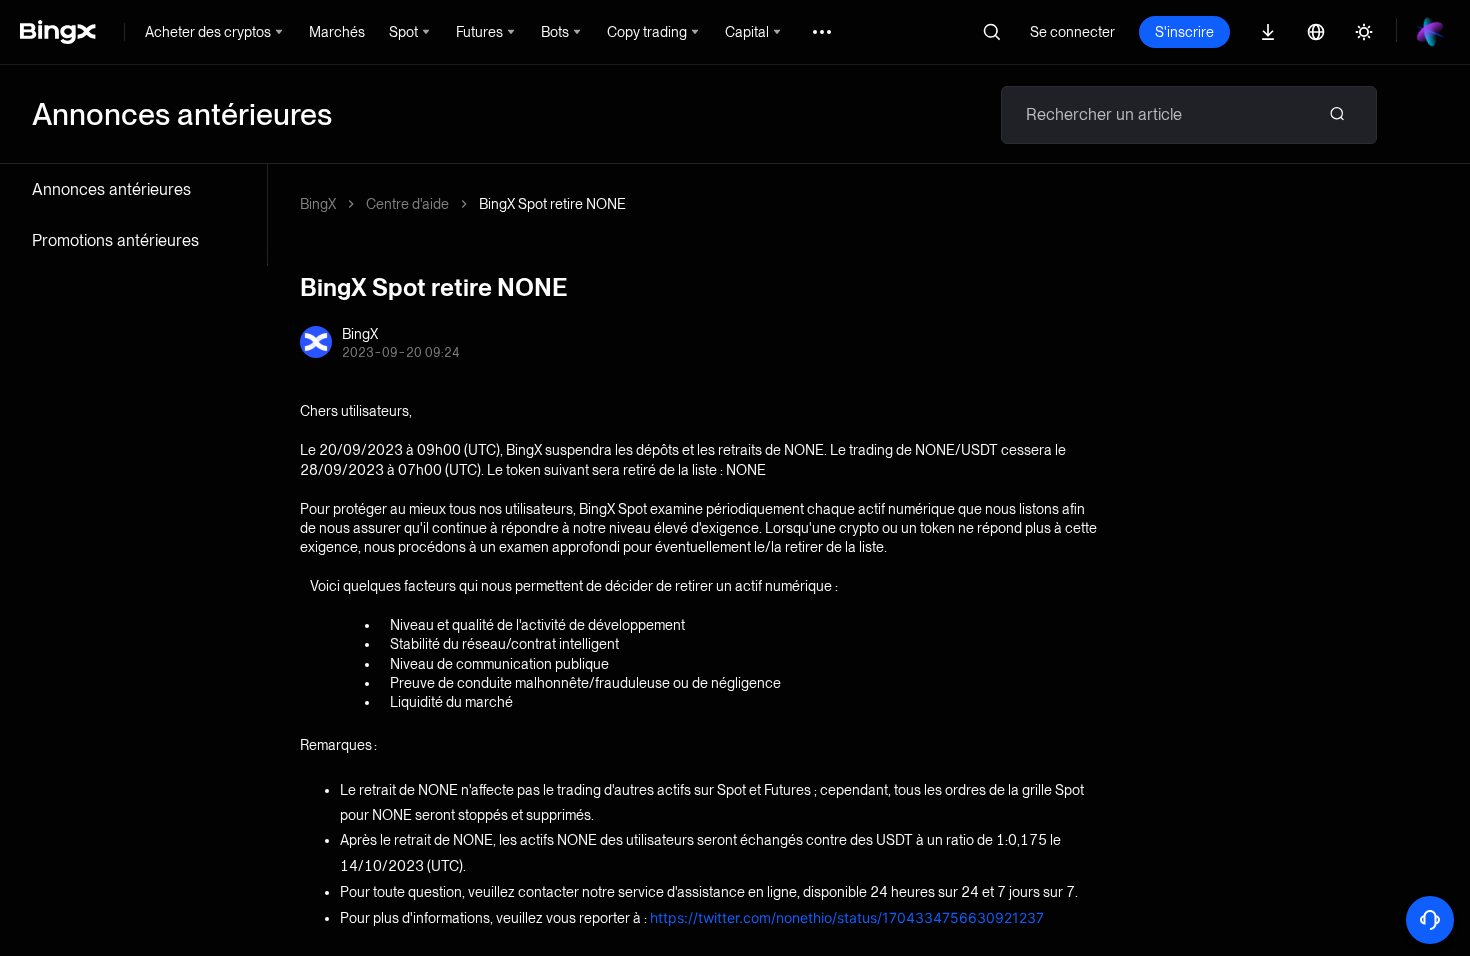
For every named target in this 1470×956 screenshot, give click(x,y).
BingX (318, 204)
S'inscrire (1184, 32)
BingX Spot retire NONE (552, 204)
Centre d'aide (407, 204)
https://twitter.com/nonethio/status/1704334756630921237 (847, 917)
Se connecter (1072, 32)
